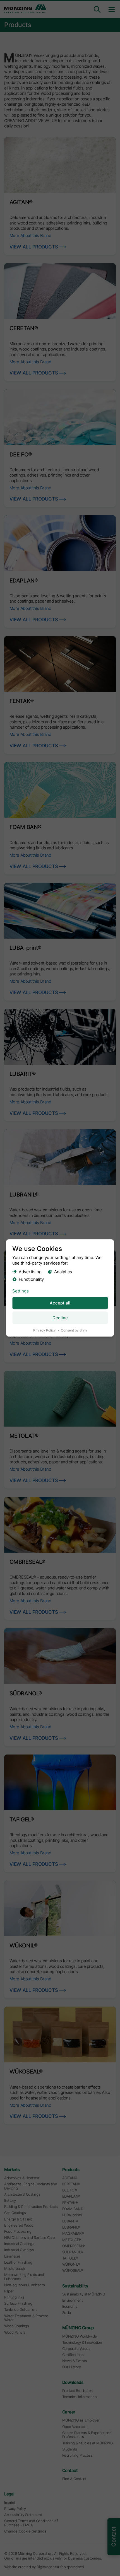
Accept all (60, 1303)
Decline (60, 1318)
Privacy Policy (45, 1330)
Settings (21, 1291)
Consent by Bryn (74, 1330)
